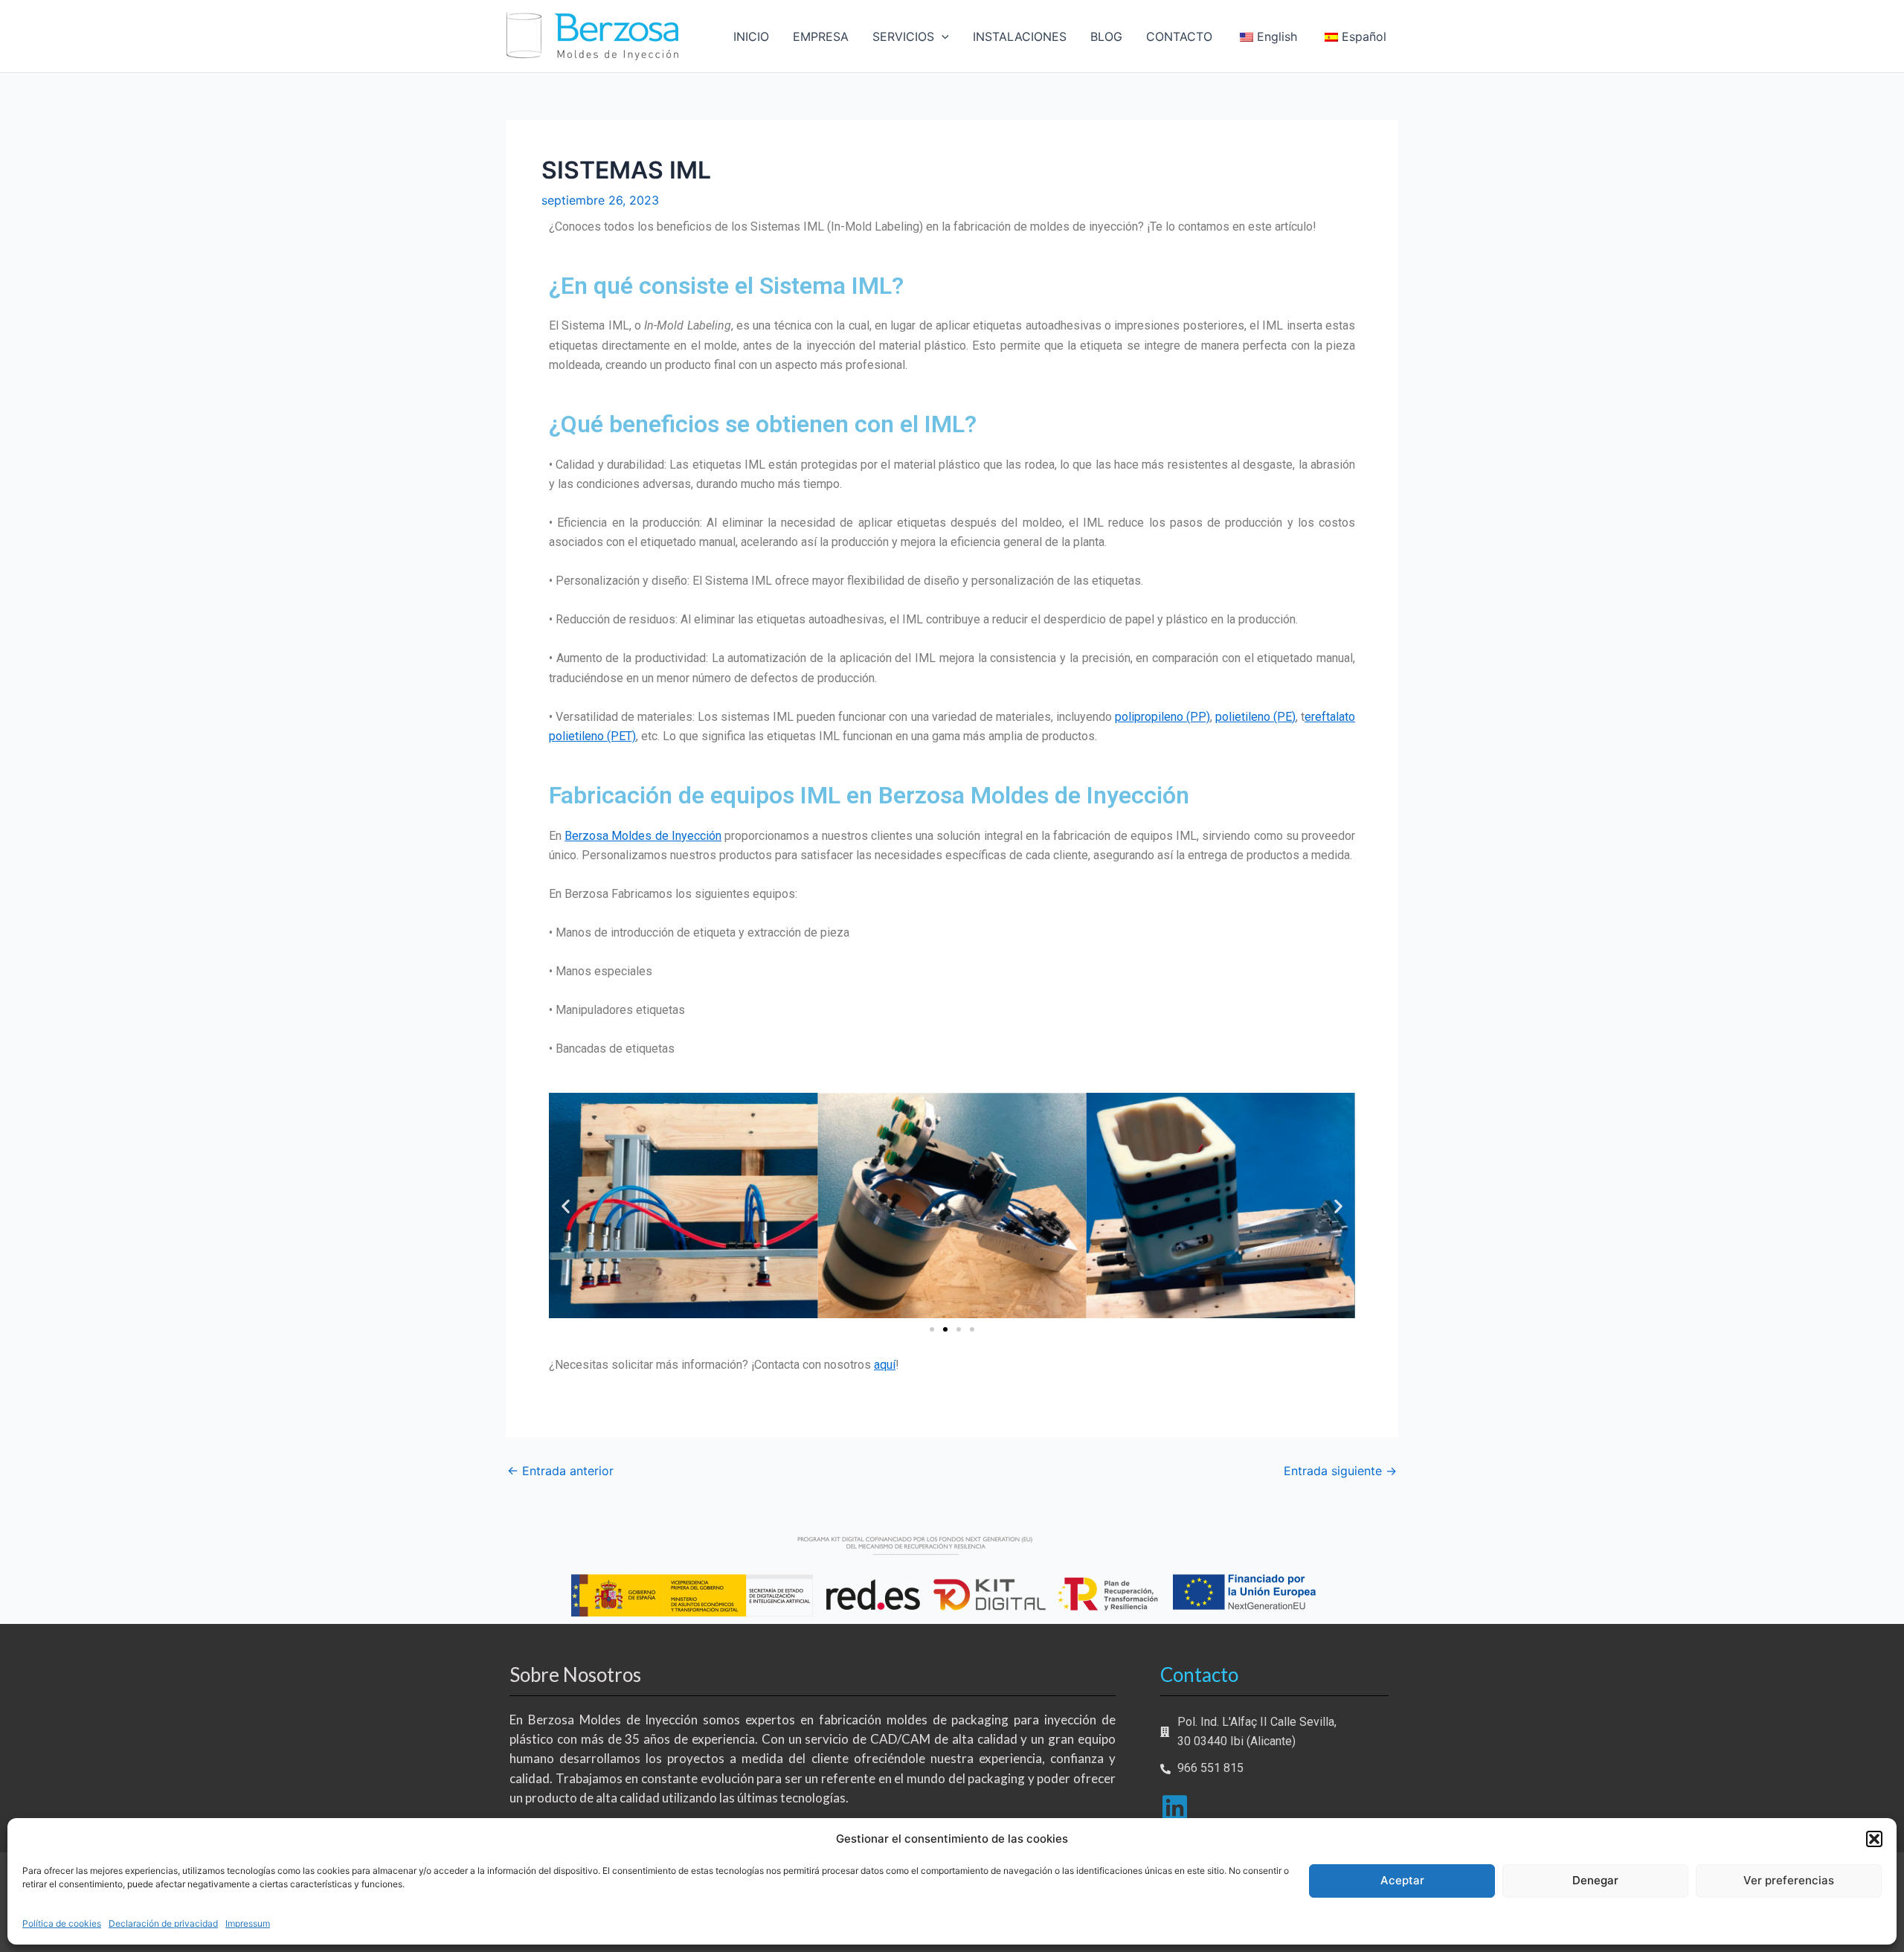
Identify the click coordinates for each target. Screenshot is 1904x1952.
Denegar (1595, 1880)
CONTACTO (1179, 36)
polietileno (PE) (1255, 717)
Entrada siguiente (1340, 1471)
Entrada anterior (560, 1471)
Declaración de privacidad (163, 1923)
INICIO (751, 36)
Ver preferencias (1789, 1880)
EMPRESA (821, 36)
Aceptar (1402, 1880)
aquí (885, 1365)
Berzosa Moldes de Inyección (643, 836)
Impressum (248, 1923)
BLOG (1106, 36)
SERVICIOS (903, 36)
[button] (1874, 1839)
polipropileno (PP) (1162, 717)
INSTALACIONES (1020, 36)
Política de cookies (62, 1923)
